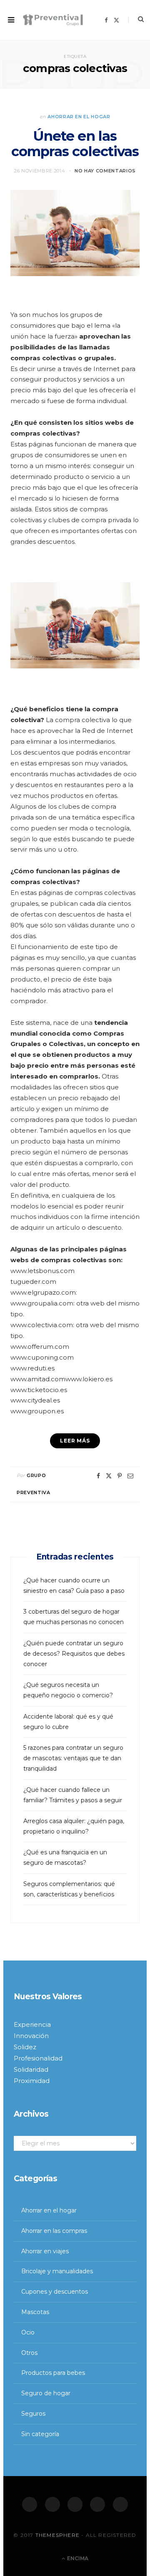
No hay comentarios (105, 171)
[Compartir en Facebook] (98, 1476)
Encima (77, 2558)
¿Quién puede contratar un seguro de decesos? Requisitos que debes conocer (74, 1654)
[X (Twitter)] (52, 2504)
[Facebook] (30, 2504)
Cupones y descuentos (55, 2292)
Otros (29, 2353)
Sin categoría (40, 2434)
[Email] (130, 1476)
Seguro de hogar (46, 2393)
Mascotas (35, 2312)
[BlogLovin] (120, 2504)
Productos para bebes (53, 2373)
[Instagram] (75, 2504)
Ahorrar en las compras (54, 2231)
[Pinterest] (120, 1476)
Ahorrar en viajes (45, 2251)
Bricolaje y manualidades (57, 2271)
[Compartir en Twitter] (109, 1476)
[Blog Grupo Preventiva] (53, 20)
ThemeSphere (57, 2535)
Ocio (28, 2332)
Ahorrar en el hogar (79, 117)
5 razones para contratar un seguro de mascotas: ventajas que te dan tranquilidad (73, 1758)
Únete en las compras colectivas (75, 144)
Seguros (33, 2414)
